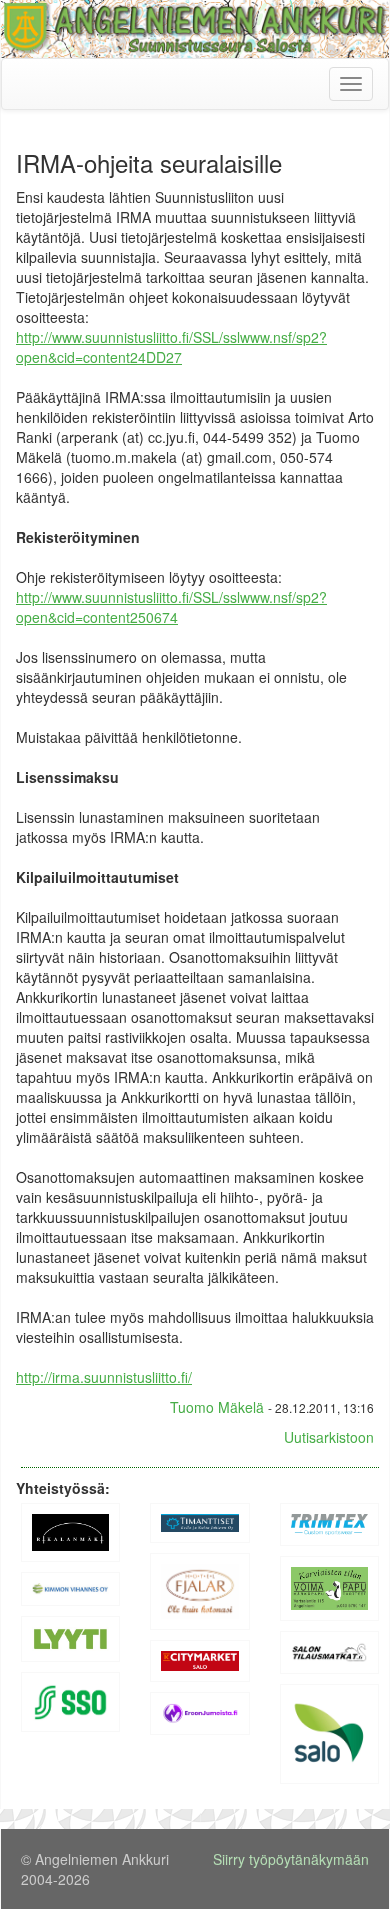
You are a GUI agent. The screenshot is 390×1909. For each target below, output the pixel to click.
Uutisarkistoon (329, 1437)
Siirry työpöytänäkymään (291, 1859)
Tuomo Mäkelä (217, 1407)
